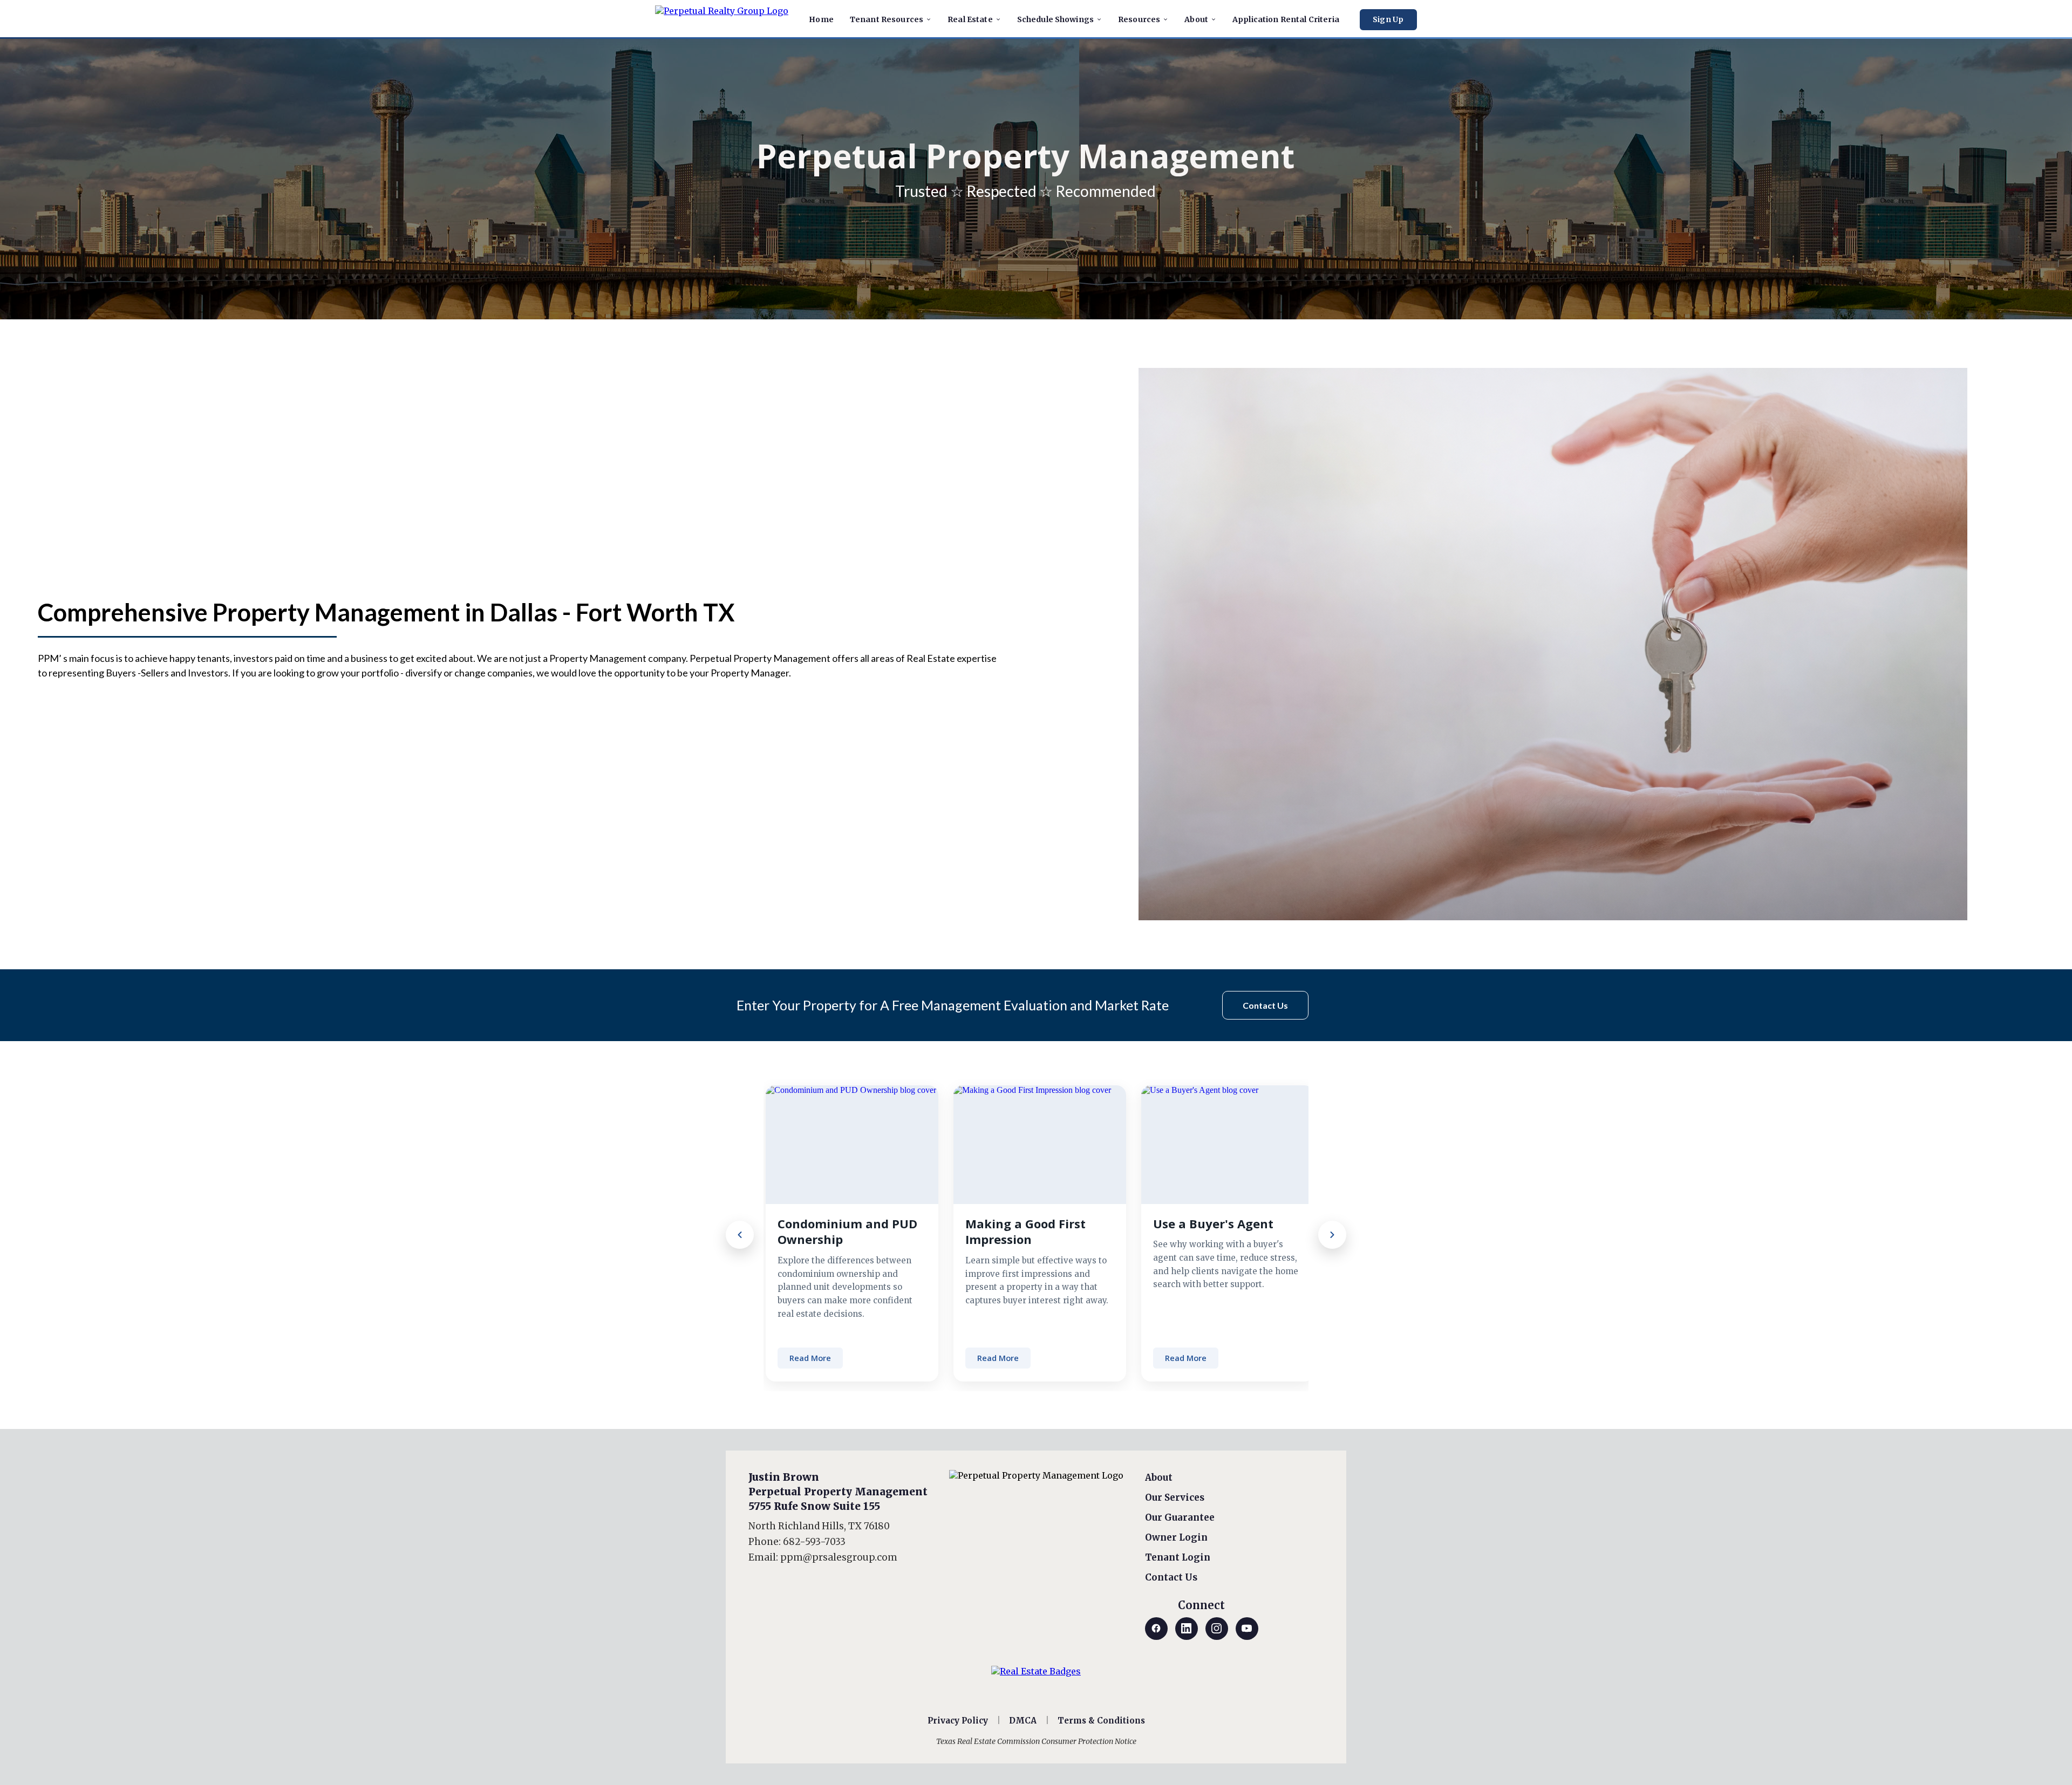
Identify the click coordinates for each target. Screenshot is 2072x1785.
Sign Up (1388, 20)
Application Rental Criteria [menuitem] (1286, 19)
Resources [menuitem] (1139, 19)
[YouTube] (1247, 1629)
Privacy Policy (958, 1721)
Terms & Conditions (1101, 1721)
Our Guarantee (1180, 1517)
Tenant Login (1178, 1557)
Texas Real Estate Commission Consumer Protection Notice (1036, 1741)
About (1159, 1478)
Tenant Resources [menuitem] (887, 19)
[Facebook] (1156, 1629)
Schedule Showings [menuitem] (1055, 19)
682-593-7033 (814, 1542)
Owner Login (1176, 1537)
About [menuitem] (1196, 19)
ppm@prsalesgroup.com (839, 1557)
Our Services (1175, 1497)
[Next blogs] (1332, 1235)
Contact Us (1171, 1577)
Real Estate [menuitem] (970, 19)
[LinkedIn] (1187, 1629)
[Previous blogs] (740, 1235)
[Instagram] (1217, 1629)
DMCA (1023, 1721)
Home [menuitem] (821, 19)
